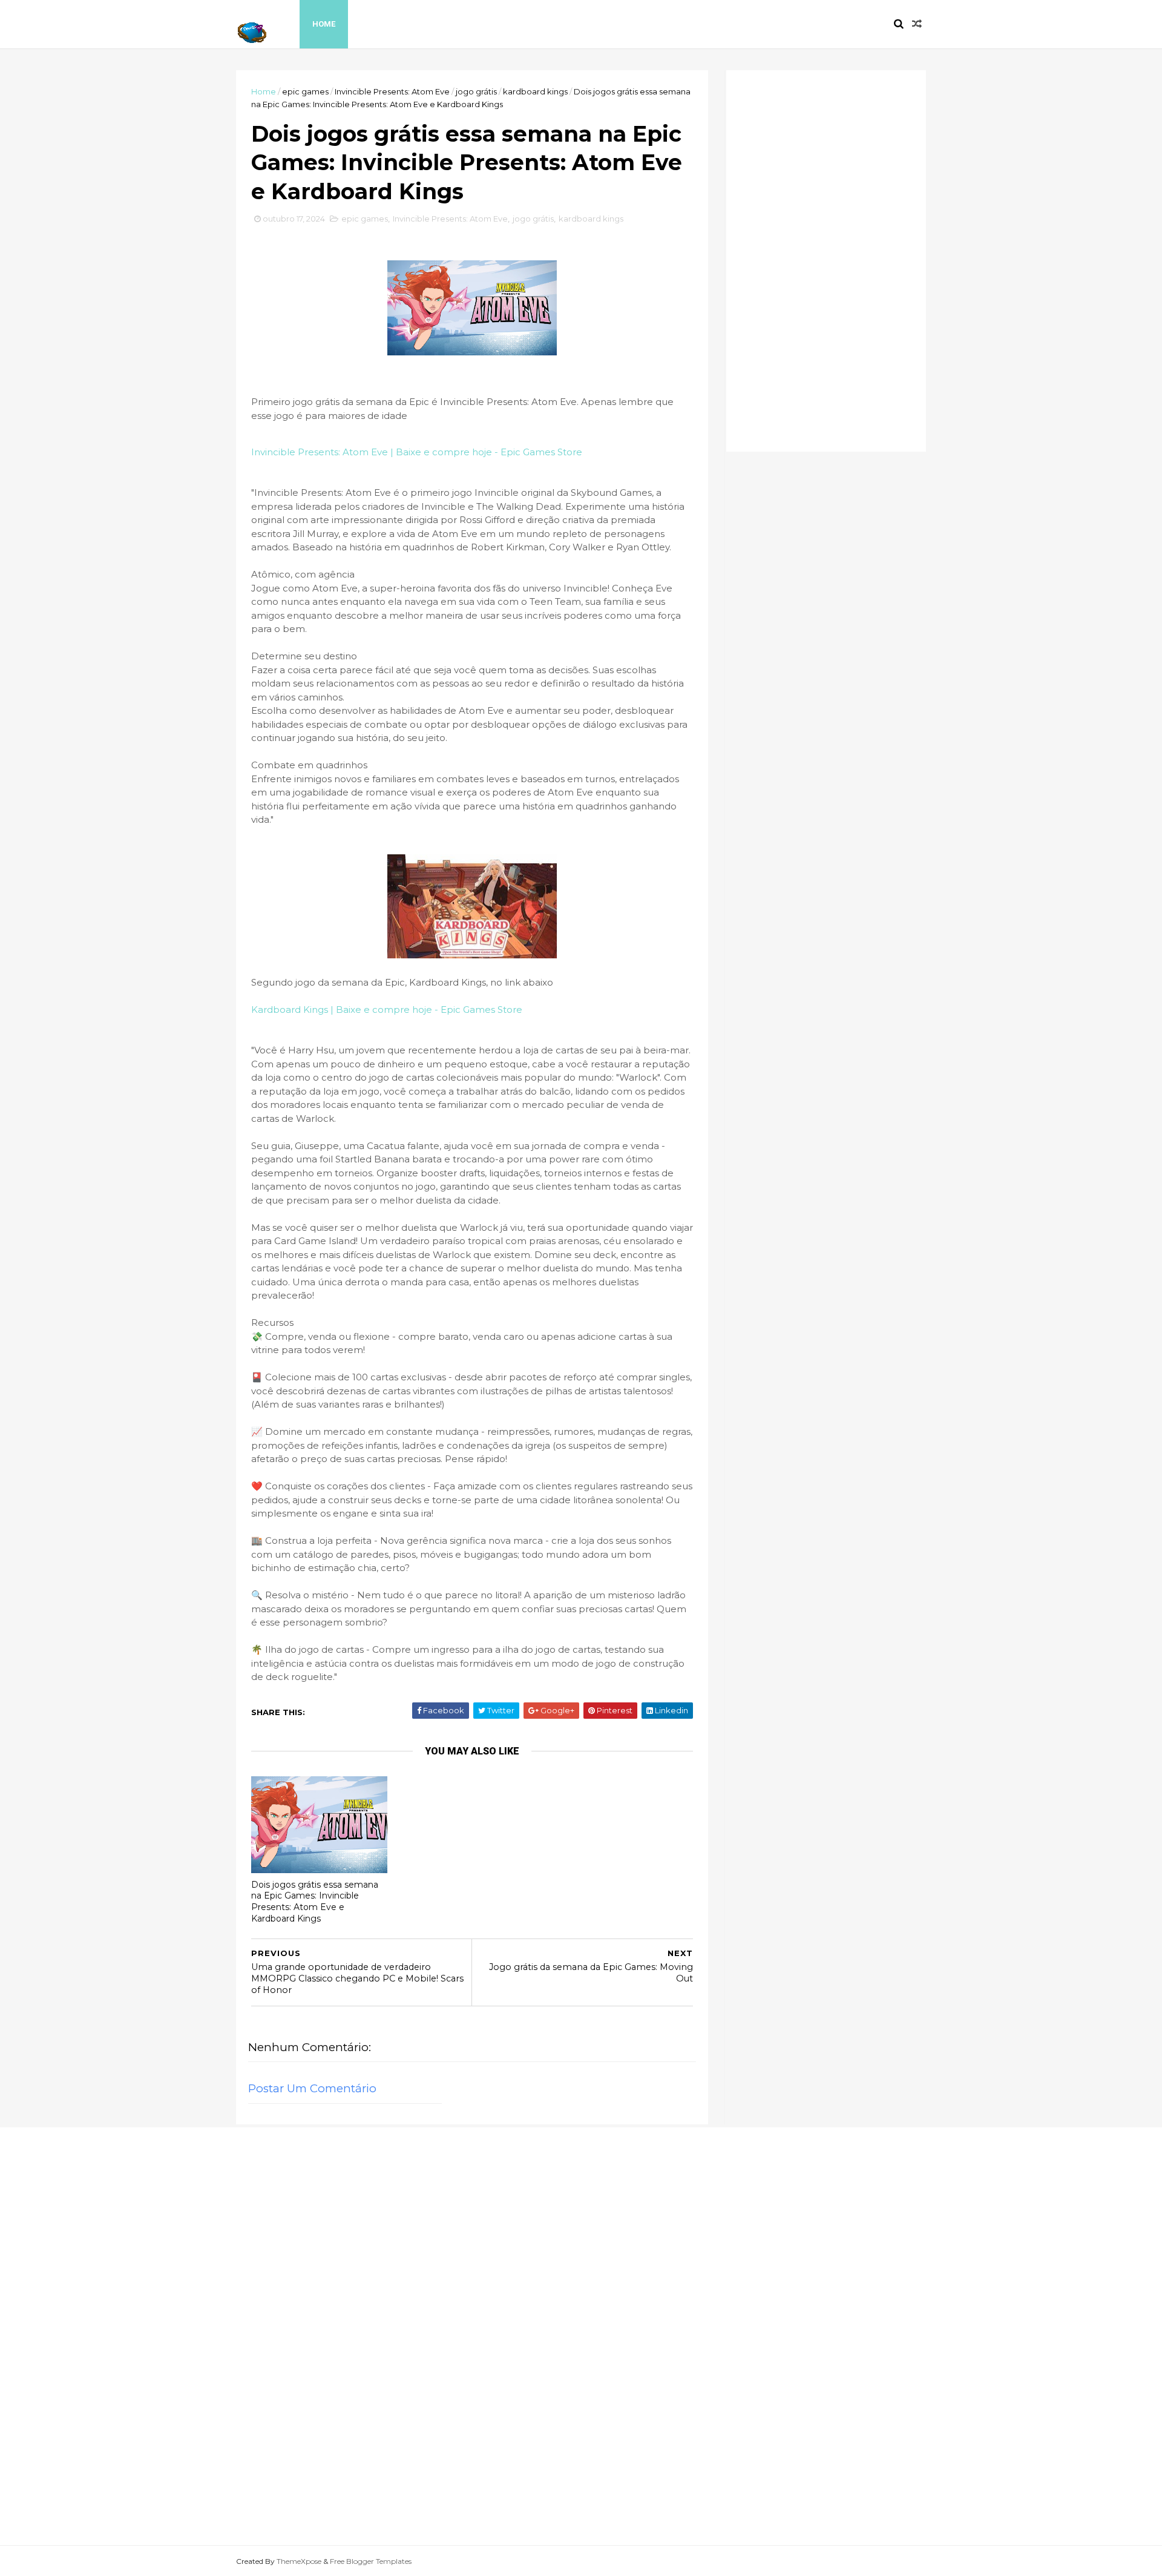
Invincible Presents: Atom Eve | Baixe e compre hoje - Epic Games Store (417, 452)
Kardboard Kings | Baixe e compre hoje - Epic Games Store (387, 1010)
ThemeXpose (299, 2561)
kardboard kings (535, 91)
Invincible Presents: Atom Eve (392, 91)
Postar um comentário (312, 2088)
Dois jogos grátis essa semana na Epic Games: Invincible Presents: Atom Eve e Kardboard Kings (315, 1902)
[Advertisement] (826, 261)
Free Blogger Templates (371, 2561)
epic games (305, 91)
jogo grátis (476, 91)
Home (324, 24)
